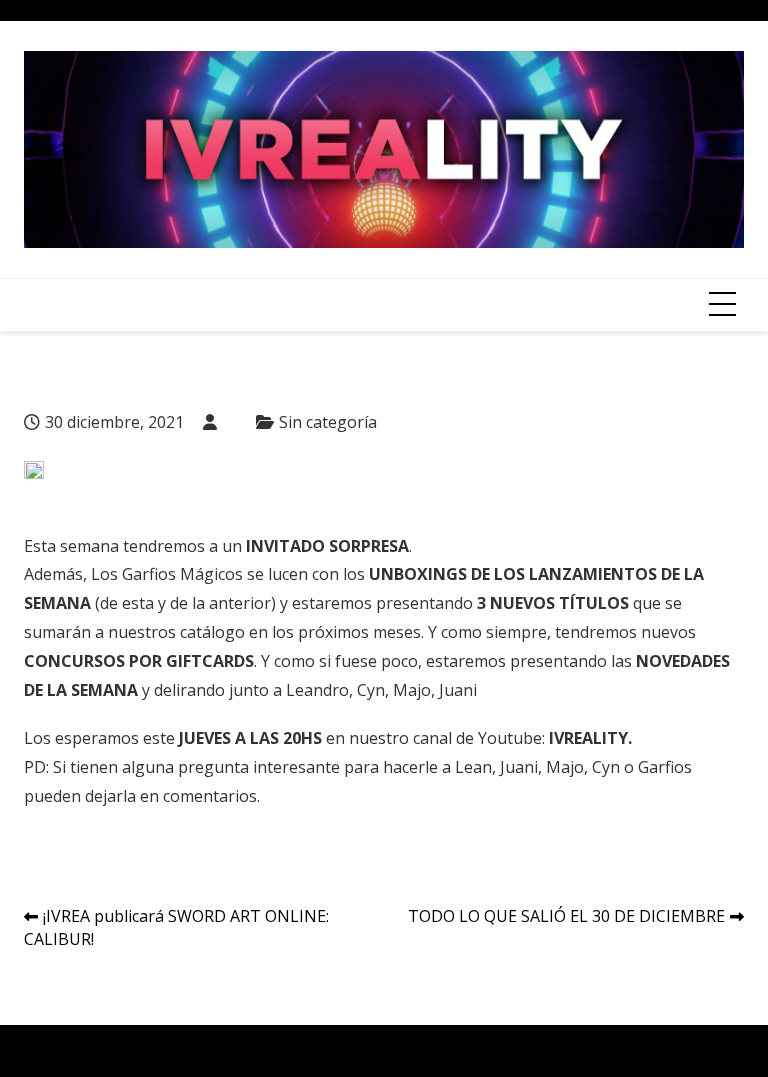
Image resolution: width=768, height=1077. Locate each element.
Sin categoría (328, 422)
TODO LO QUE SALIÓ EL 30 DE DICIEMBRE (566, 916)
